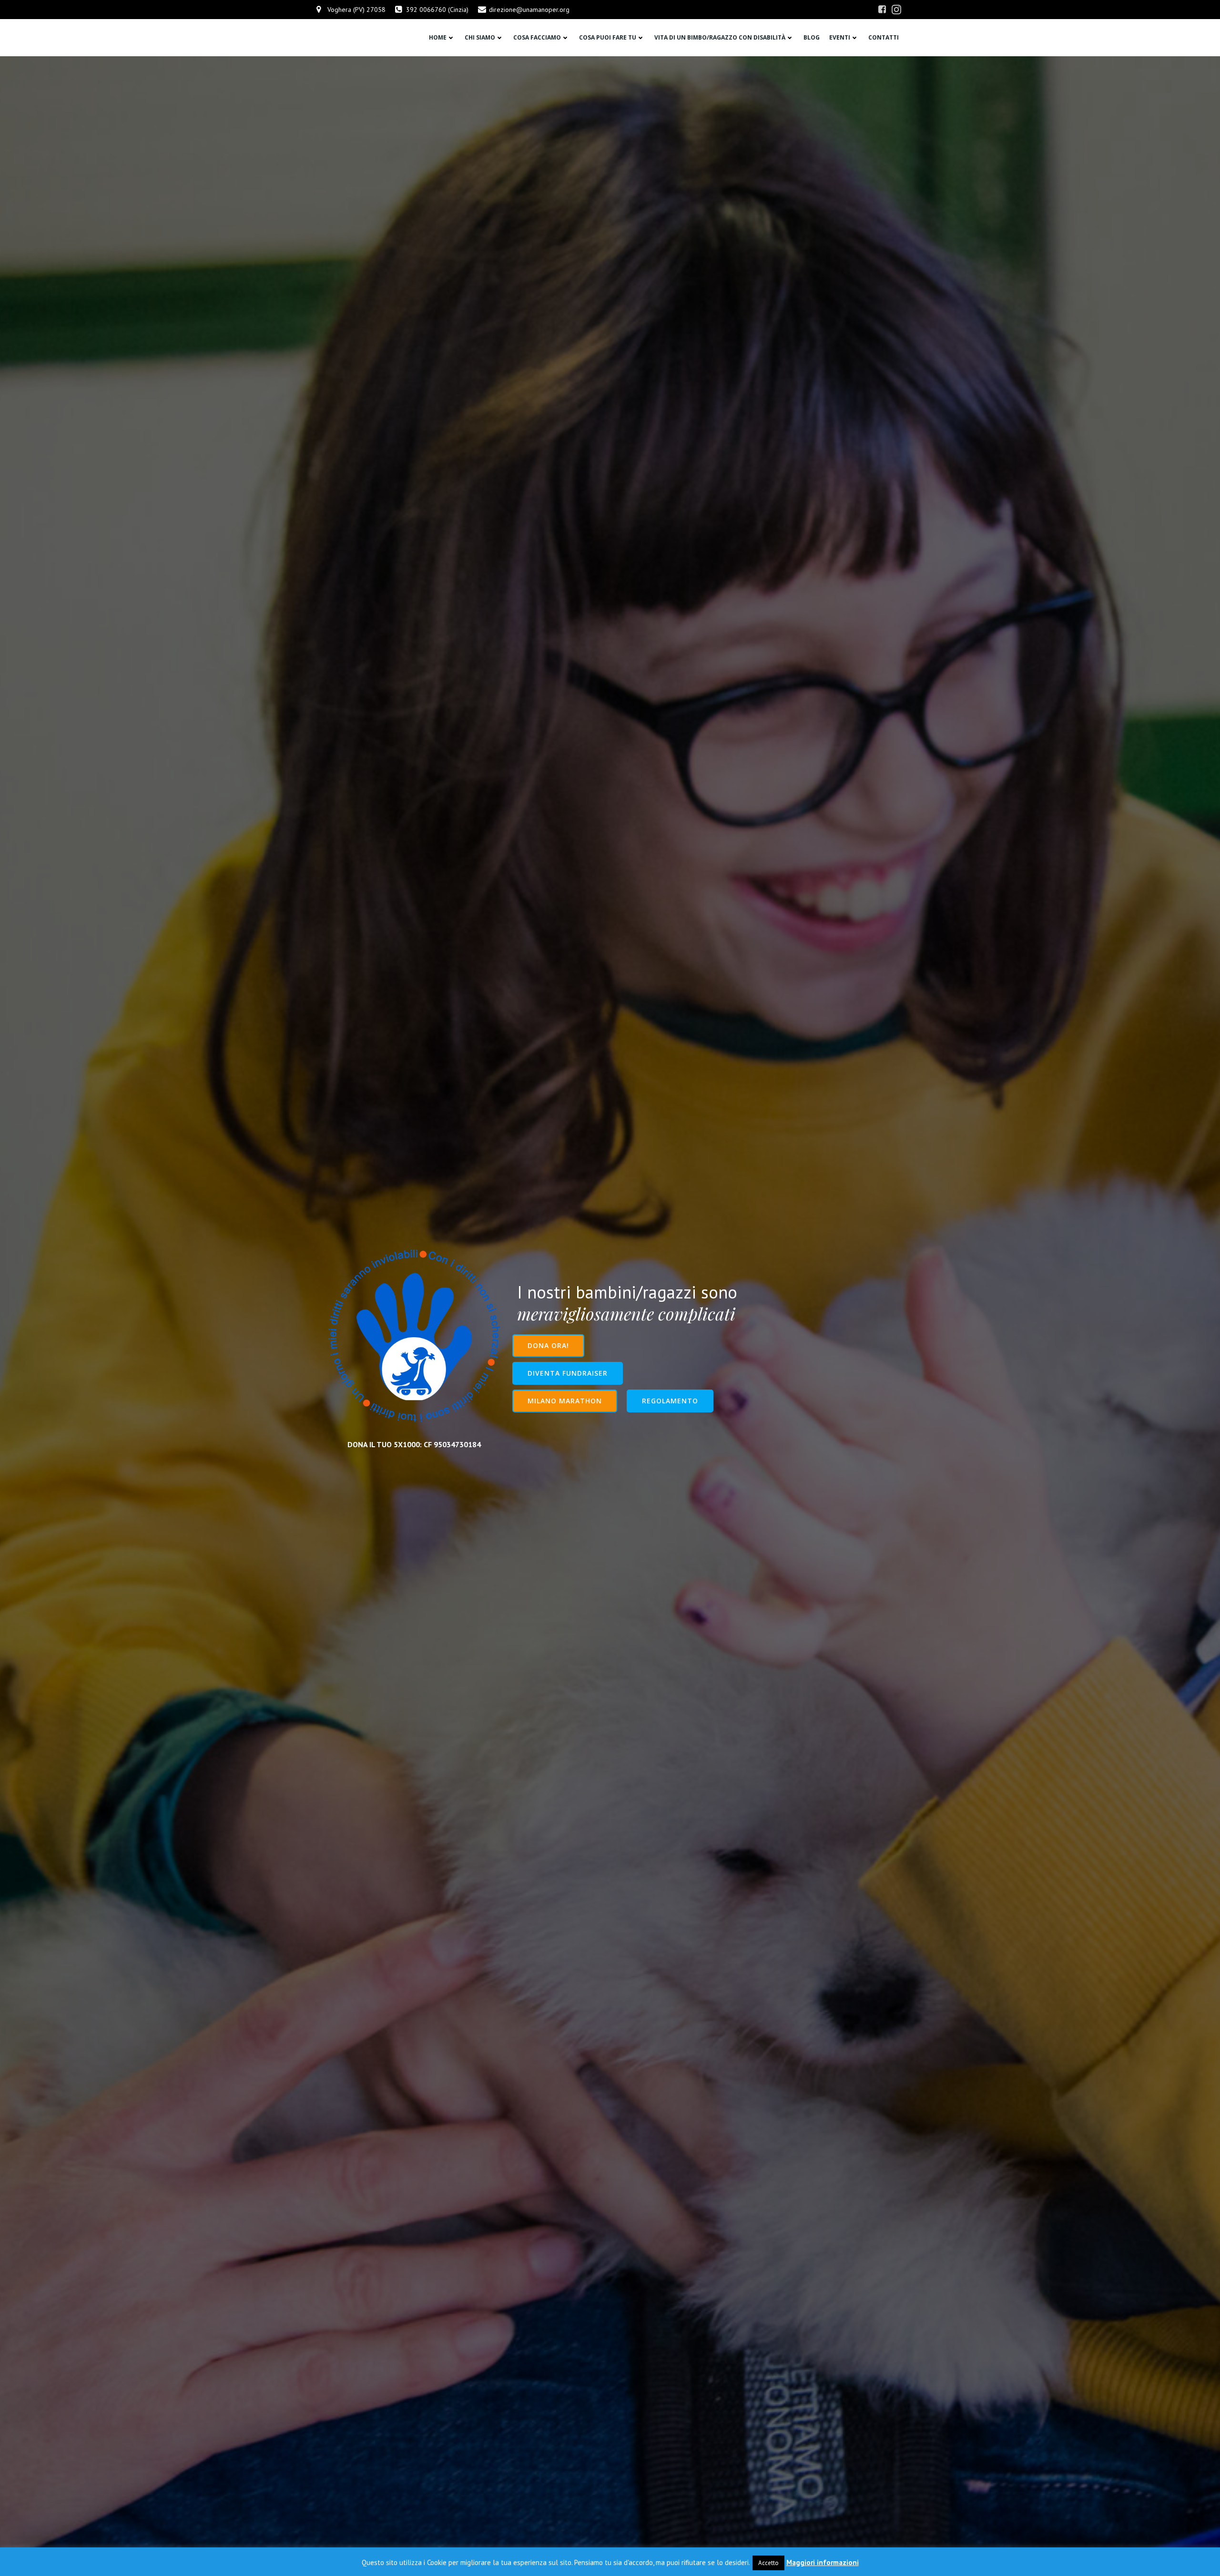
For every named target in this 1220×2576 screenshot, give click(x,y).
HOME (438, 37)
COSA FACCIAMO (537, 37)
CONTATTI (884, 37)
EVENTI (840, 37)
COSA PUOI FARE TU (608, 37)
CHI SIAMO (480, 37)
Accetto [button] (768, 2563)
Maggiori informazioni (823, 2562)
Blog (812, 37)
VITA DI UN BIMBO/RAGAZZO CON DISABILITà (720, 37)
